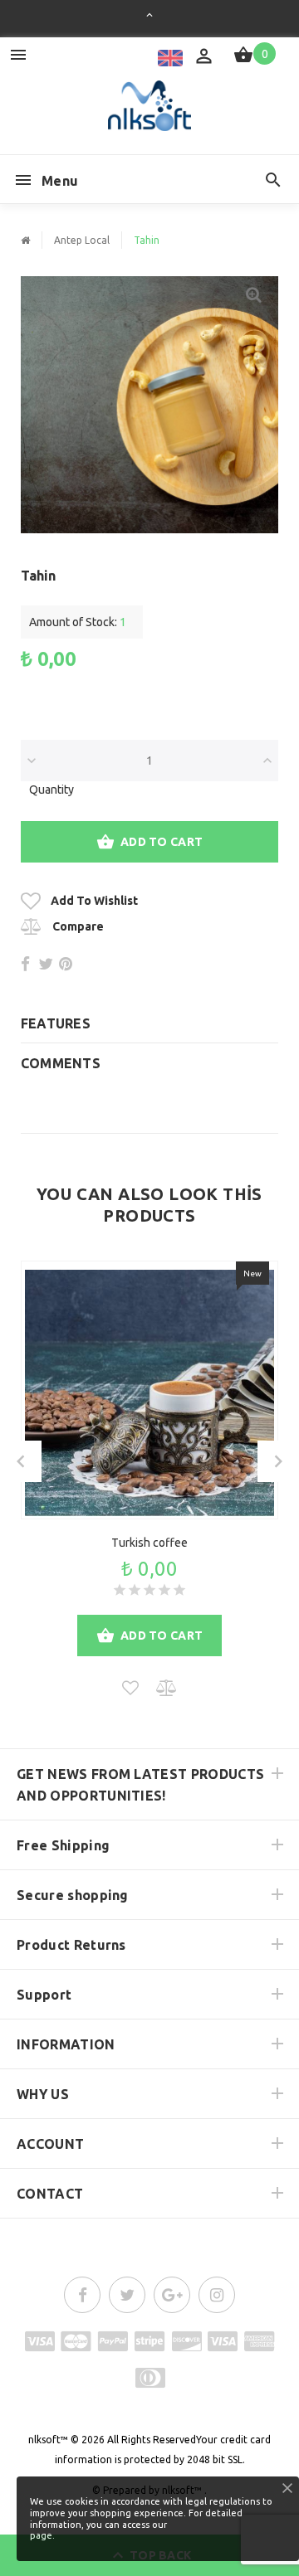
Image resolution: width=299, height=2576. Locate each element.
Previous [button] (21, 1461)
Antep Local (82, 240)
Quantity (51, 790)
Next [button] (278, 1461)
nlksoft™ (48, 2440)
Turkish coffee (149, 1543)
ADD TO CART (162, 842)
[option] (149, 405)
